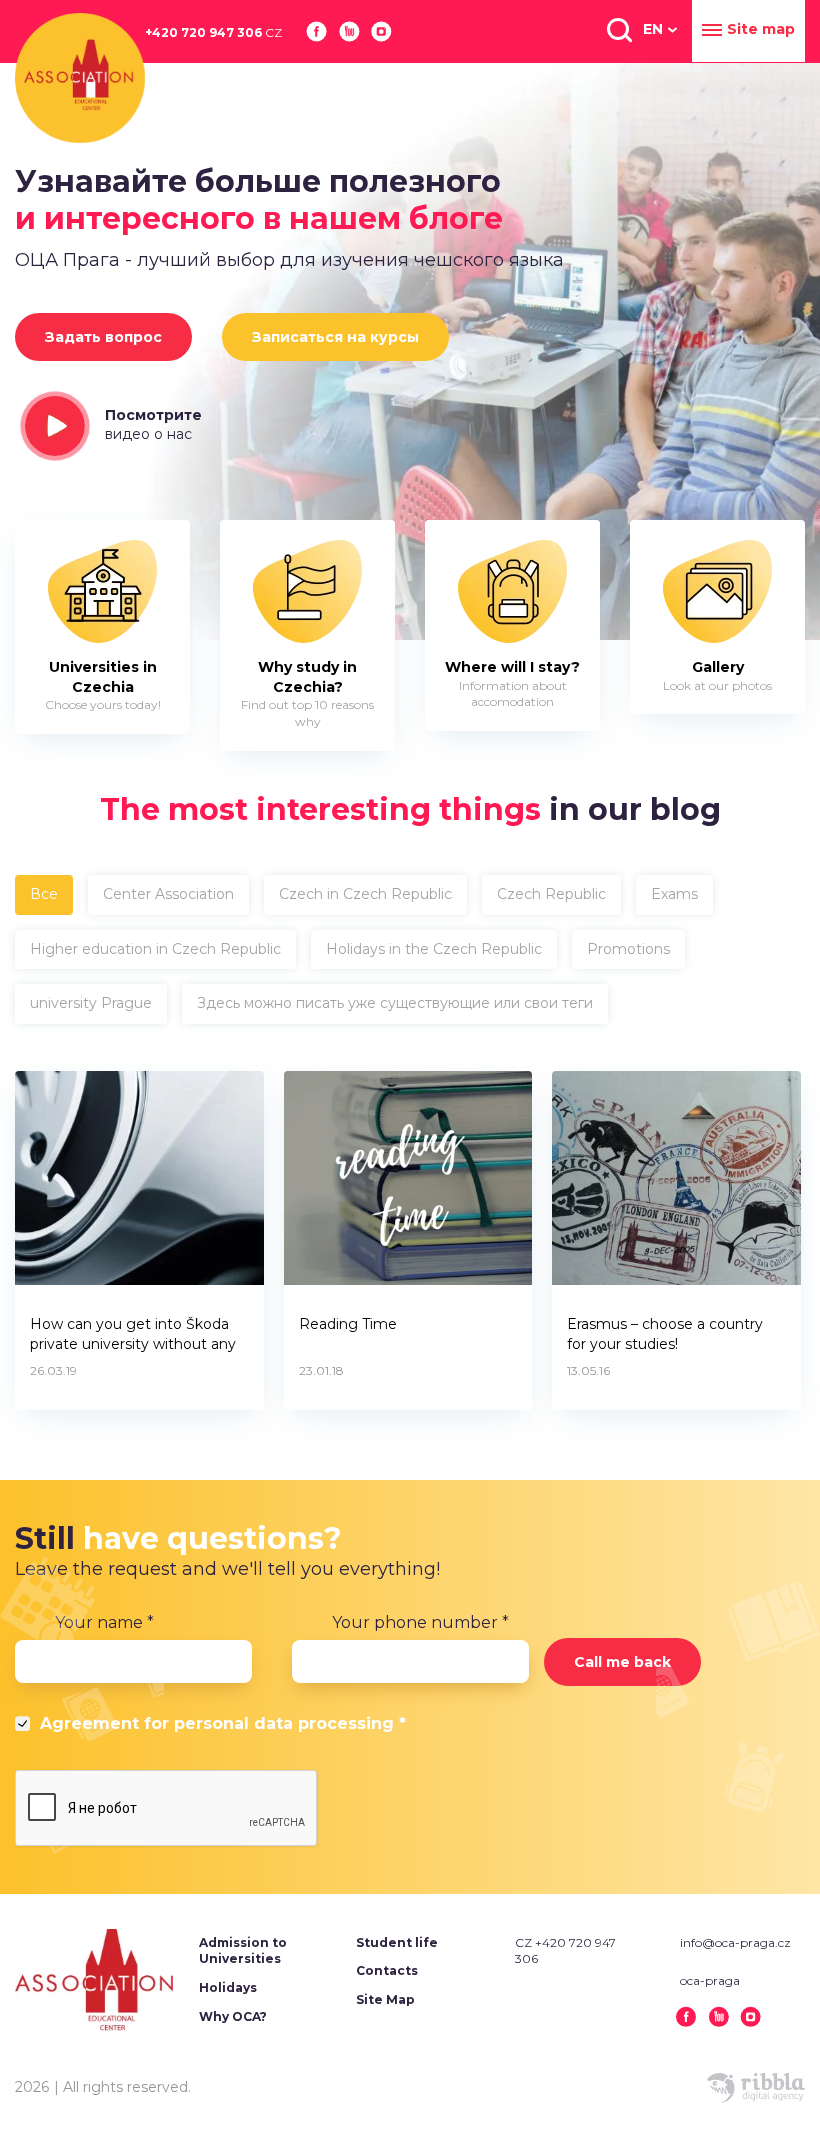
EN (653, 29)
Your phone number (420, 1622)
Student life (397, 1942)
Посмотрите (153, 425)
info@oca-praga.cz (735, 1942)
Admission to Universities (243, 1951)
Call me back (622, 1662)
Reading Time (348, 1324)
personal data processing (284, 1723)
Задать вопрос (103, 337)
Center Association (168, 894)
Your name (104, 1622)
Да (25, 1727)
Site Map (385, 1999)
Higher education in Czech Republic (155, 949)
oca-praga (710, 1980)
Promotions (628, 949)
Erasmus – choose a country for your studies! (665, 1334)
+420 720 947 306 (213, 32)
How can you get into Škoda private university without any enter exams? (133, 1336)
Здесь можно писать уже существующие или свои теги (395, 1003)
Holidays (228, 1987)
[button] (618, 29)
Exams (674, 894)
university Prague (91, 1003)
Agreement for (223, 1723)
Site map (761, 29)
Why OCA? (233, 2016)
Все (44, 894)
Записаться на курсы (335, 337)
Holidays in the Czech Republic (434, 949)
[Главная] (80, 78)
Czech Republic (551, 894)
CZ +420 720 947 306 (565, 1951)
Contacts (387, 1970)
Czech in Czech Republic (365, 894)
